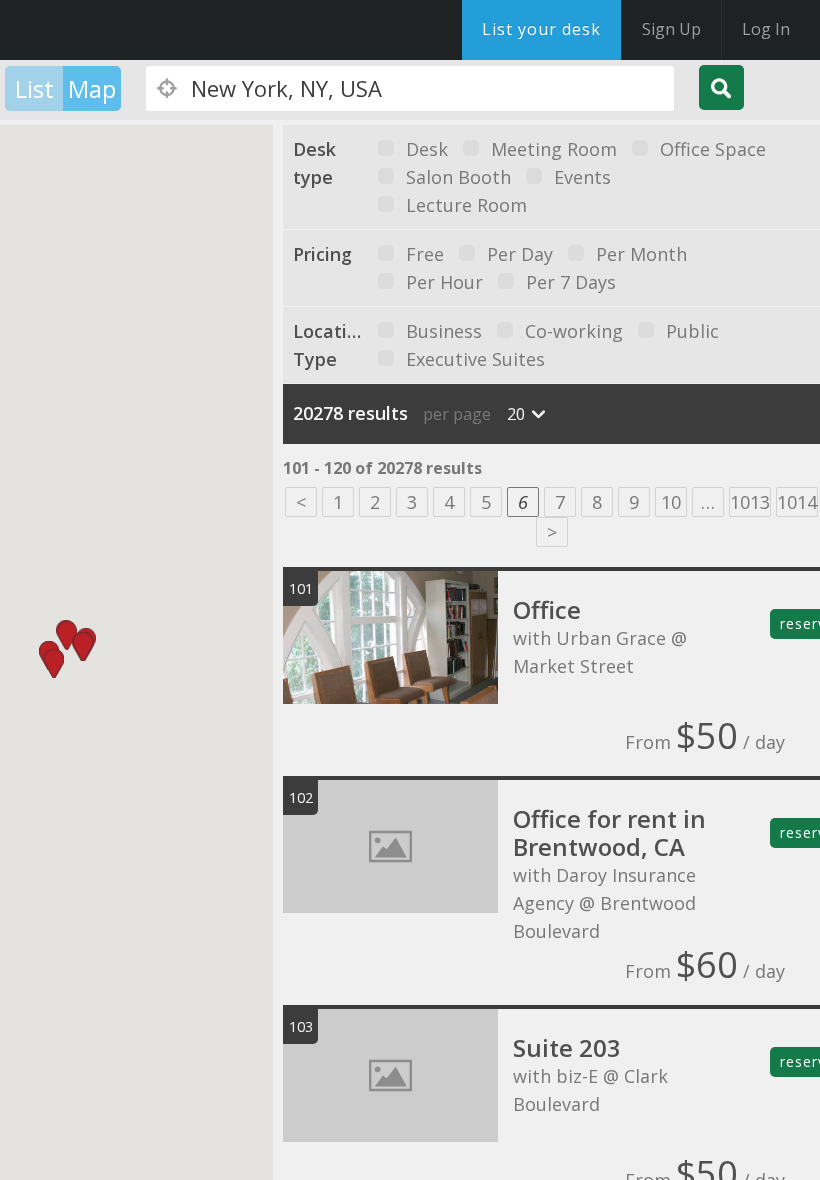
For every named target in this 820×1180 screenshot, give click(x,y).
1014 (797, 502)
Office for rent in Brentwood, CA (609, 832)
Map (92, 88)
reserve (800, 623)
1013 (750, 502)
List (34, 88)
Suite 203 (567, 1047)
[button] (54, 663)
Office (547, 609)
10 (671, 502)
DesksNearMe (139, 30)
